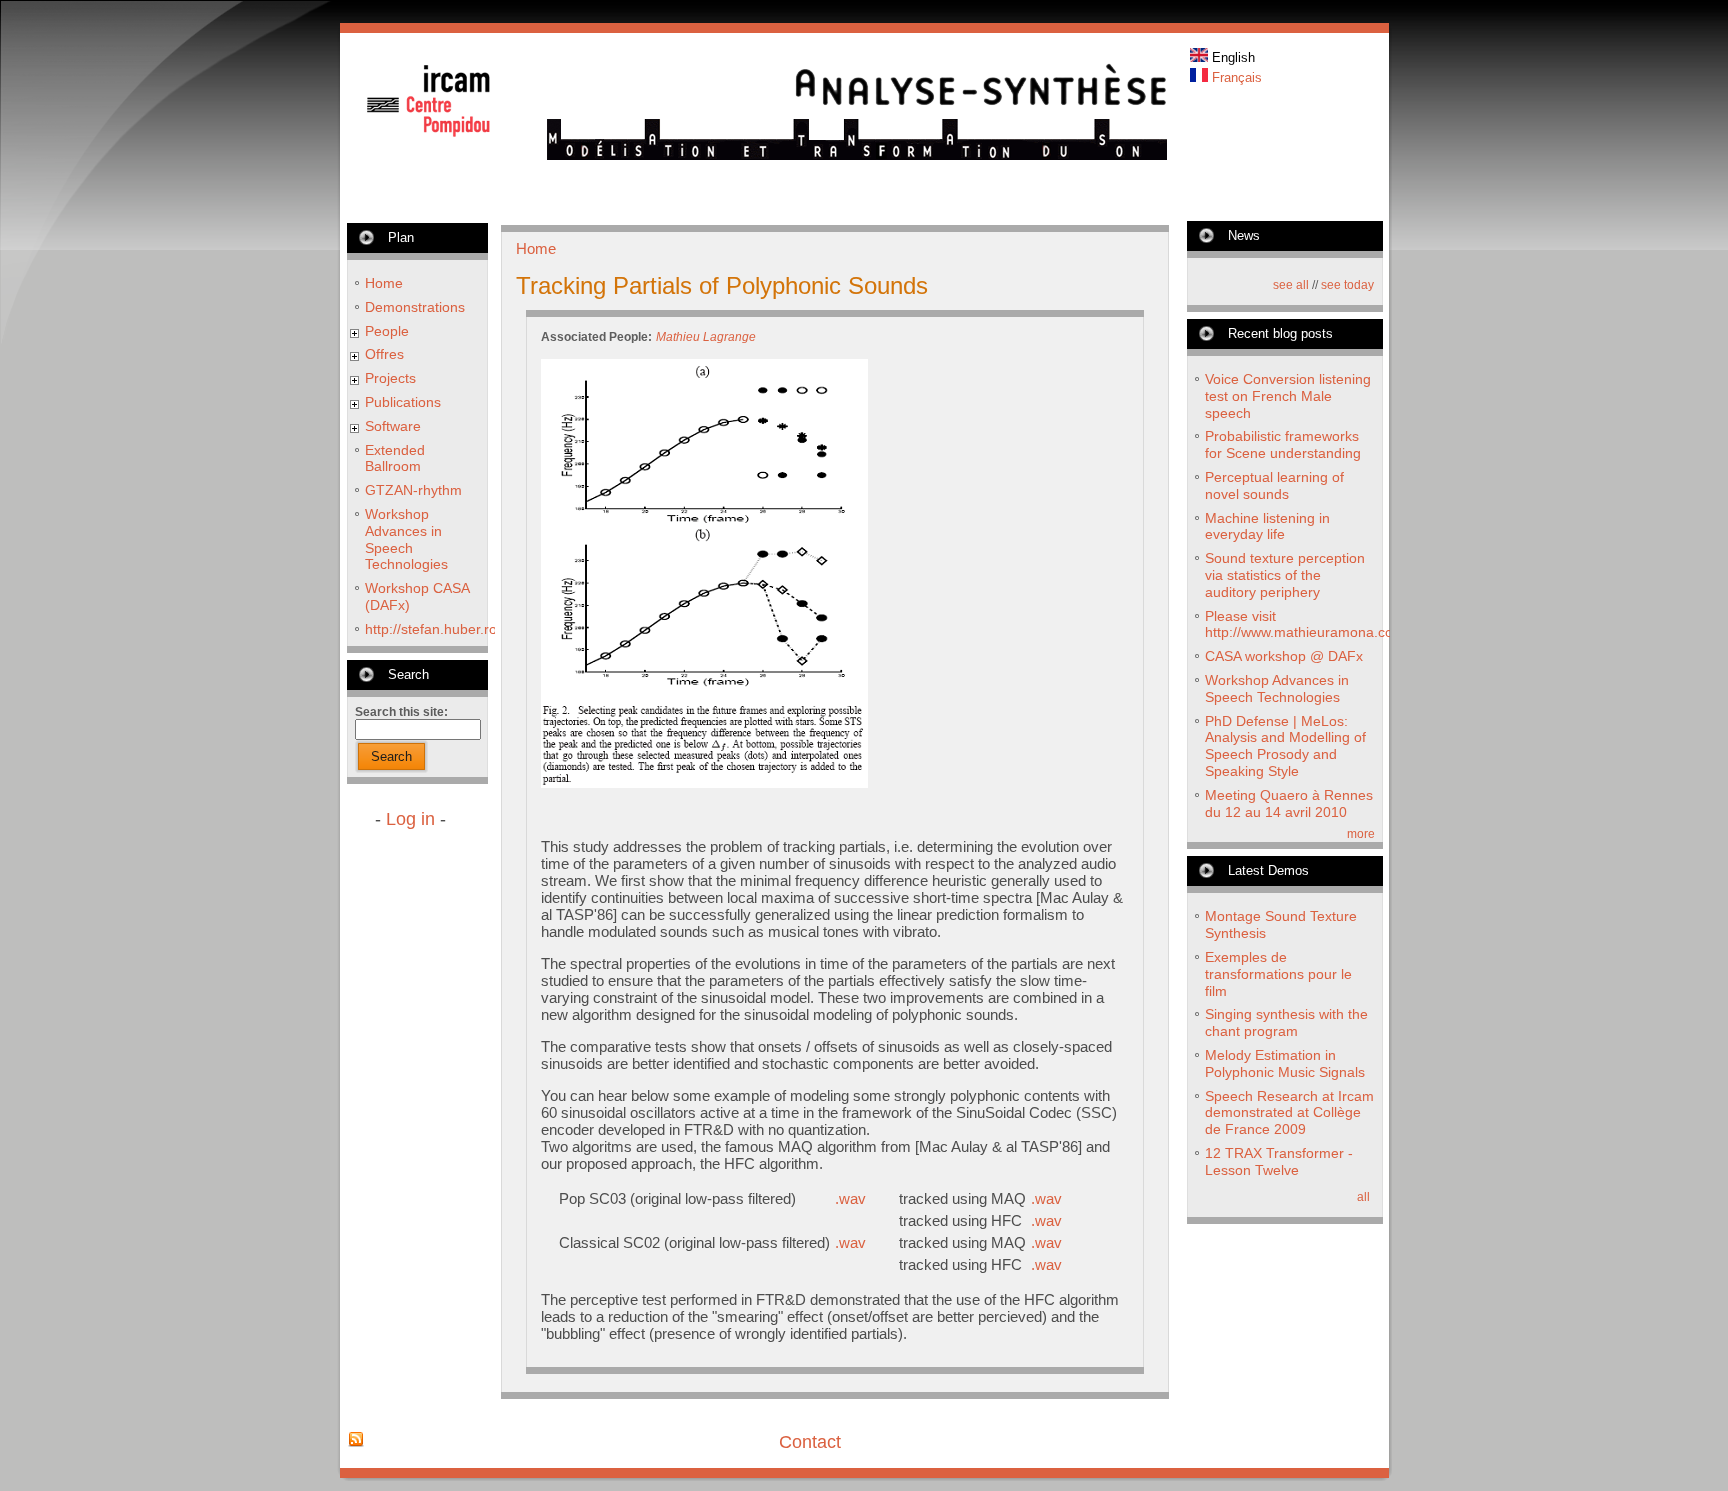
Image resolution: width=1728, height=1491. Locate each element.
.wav (850, 1198)
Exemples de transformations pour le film (1278, 974)
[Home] (857, 154)
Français (1235, 77)
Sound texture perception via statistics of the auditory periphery (1285, 575)
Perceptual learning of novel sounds (1274, 485)
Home (384, 283)
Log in (410, 819)
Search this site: (401, 712)
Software (393, 426)
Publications (403, 402)
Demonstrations (415, 307)
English (1231, 57)
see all (1291, 285)
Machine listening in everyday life (1267, 526)
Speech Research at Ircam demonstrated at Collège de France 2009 (1289, 1113)
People (387, 331)
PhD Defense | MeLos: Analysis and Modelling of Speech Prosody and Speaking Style (1285, 746)
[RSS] (356, 1440)
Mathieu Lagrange (706, 337)
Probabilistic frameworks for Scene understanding (1283, 444)
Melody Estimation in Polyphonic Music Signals (1285, 1063)
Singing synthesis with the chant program (1286, 1022)
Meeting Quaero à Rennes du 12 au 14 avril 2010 (1289, 803)
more (1361, 834)
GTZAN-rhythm (413, 490)
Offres (384, 354)
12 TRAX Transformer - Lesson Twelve (1279, 1161)
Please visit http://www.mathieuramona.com (1305, 624)
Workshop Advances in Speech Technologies (406, 539)
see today (1347, 285)
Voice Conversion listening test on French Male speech (1288, 396)
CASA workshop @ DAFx (1284, 656)
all (1363, 1197)
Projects (390, 378)
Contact (810, 1442)
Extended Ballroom (395, 458)
